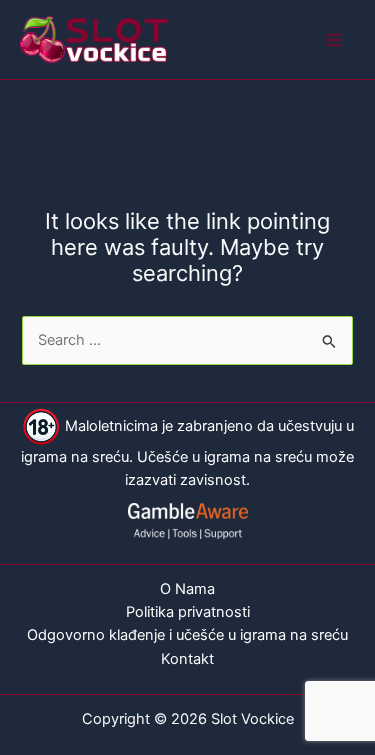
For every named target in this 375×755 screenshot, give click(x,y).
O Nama (187, 589)
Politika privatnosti (188, 612)
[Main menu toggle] (334, 40)
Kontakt (187, 659)
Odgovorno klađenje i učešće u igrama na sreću (187, 635)
